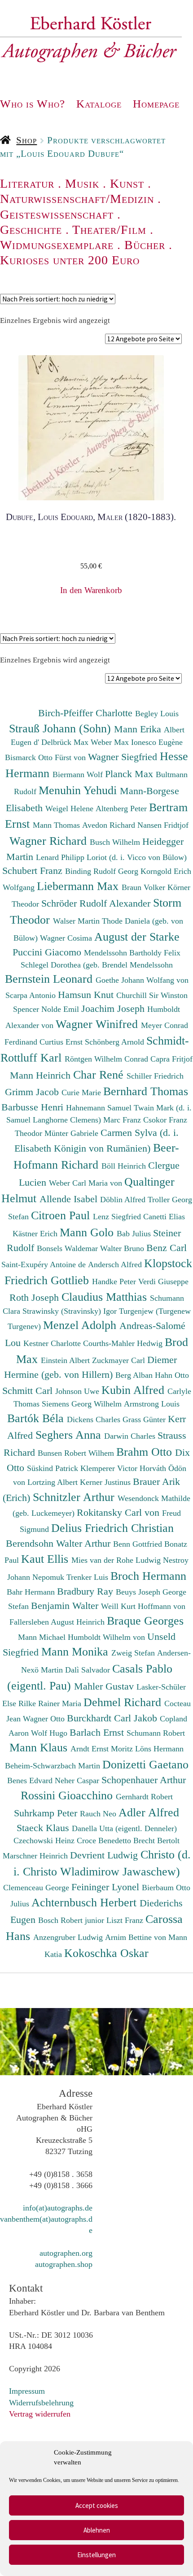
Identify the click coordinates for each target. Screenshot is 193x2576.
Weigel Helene (70, 808)
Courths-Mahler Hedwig (124, 1343)
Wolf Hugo (50, 1733)
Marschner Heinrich (36, 1856)
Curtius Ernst (62, 1042)
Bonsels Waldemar (68, 1248)
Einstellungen (96, 2555)
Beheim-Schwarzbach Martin (54, 1766)
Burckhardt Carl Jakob (113, 1718)
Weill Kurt (119, 1606)
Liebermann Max (79, 886)
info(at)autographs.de (58, 2208)
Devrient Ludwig (105, 1855)
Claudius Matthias (106, 1297)
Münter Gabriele (72, 1133)
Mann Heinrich (42, 1075)
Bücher (145, 245)
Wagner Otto (45, 1719)
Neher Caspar (78, 1780)
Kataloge (99, 104)
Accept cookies (97, 2505)
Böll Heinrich (125, 1166)
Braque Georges (145, 1621)
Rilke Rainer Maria (51, 1703)
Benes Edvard (31, 1780)
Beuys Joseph (139, 1592)
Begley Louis (157, 714)
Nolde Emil (61, 1009)
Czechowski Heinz (45, 1841)
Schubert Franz (34, 871)
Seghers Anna (70, 1435)
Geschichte (31, 230)
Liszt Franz (126, 1920)
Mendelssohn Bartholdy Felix (132, 953)
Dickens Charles (95, 1419)
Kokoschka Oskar (106, 1953)
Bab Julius (135, 1234)
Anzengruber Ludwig (69, 1937)
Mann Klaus (40, 1747)
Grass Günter (145, 1419)
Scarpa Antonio (32, 995)
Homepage (156, 104)
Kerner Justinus (106, 1482)
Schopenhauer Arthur (144, 1780)
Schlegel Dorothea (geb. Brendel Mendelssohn (97, 965)
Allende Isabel (70, 1199)
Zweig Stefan (134, 1653)
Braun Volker (145, 887)
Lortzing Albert (54, 1482)
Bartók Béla (37, 1418)
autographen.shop (64, 2264)
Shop (26, 140)
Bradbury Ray (86, 1591)
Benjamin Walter (66, 1606)
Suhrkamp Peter (47, 1813)
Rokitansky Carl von (119, 1512)
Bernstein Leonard (50, 979)
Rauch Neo (99, 1814)
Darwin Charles (131, 1436)
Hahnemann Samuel (100, 1108)
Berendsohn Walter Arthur (59, 1543)
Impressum (27, 2391)
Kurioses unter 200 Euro (70, 260)
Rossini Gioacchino (68, 1795)
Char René (100, 1075)
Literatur (27, 183)
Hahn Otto (172, 1375)
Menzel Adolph (81, 1325)
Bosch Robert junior (72, 1920)
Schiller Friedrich (155, 1076)
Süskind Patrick (54, 1468)
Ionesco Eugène (157, 742)
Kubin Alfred (134, 1390)
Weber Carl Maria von (87, 1183)
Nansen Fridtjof (163, 825)
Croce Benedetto (105, 1841)
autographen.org (66, 2253)
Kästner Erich (36, 1234)
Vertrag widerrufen (40, 2414)
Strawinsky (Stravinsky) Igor (71, 1311)
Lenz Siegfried (118, 1217)
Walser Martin (77, 921)
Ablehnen (97, 2530)
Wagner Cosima (67, 938)
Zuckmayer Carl (120, 1360)
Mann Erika (139, 729)
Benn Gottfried (139, 1544)
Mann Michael (43, 1637)
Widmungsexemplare (57, 245)
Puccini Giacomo (48, 952)
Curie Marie (82, 1092)
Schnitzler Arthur (75, 1497)
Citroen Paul (62, 1215)
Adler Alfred (149, 1812)
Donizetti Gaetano (145, 1764)
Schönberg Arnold (116, 1042)
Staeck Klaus (44, 1828)
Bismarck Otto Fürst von (46, 757)
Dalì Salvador (89, 1670)
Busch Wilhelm (116, 842)
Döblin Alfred (124, 1200)
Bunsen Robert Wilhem (77, 1453)
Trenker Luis (88, 1577)
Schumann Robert (156, 1733)
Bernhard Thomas (146, 1091)
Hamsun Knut (87, 995)
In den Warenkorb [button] (91, 590)
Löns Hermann (159, 1749)
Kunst (127, 183)
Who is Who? (33, 104)
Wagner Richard (50, 841)
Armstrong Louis (152, 1404)
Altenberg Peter (122, 808)
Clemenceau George (37, 1888)
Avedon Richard (110, 825)
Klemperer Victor (110, 1468)
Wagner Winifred (98, 1024)
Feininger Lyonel (107, 1887)
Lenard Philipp (61, 857)
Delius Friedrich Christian (112, 1528)
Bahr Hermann (32, 1592)
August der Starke (137, 937)
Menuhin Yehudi (79, 790)
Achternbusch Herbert (86, 1902)
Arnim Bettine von (137, 1937)
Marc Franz (123, 1120)
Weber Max (111, 742)
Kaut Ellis (46, 1559)
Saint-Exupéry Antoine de (45, 1264)
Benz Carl (167, 1248)
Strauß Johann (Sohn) (61, 728)
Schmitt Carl (29, 1391)
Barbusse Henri (34, 1107)
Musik (82, 183)
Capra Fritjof (171, 1059)
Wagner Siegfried (124, 757)
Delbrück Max (66, 742)
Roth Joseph (35, 1297)
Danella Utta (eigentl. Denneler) (124, 1828)
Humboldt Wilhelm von (107, 1637)
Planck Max (130, 774)
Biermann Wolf (79, 774)
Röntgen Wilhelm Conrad (107, 1059)
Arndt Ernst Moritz (103, 1749)
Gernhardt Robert (144, 1797)
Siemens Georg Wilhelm (83, 1404)
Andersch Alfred (116, 1264)
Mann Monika (76, 1651)
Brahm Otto (146, 1452)
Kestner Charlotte (53, 1343)
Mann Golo (88, 1232)
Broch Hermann (148, 1576)
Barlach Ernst (98, 1732)
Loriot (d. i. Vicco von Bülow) (137, 857)
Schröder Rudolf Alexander (97, 903)
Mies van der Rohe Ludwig (117, 1560)
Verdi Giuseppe (163, 1282)
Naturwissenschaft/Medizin (77, 199)
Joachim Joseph (114, 1008)
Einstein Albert (66, 1360)
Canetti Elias (164, 1217)
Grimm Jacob (33, 1092)
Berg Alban (135, 1375)
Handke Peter (115, 1282)
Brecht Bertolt (156, 1841)
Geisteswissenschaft (57, 214)
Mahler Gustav (105, 1686)
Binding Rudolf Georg (103, 871)
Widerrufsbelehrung (41, 2403)
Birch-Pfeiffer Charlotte (87, 713)
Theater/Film (109, 230)
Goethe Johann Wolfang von (142, 980)
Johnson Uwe (78, 1391)
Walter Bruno (123, 1248)
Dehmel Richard (124, 1702)
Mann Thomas (57, 825)
